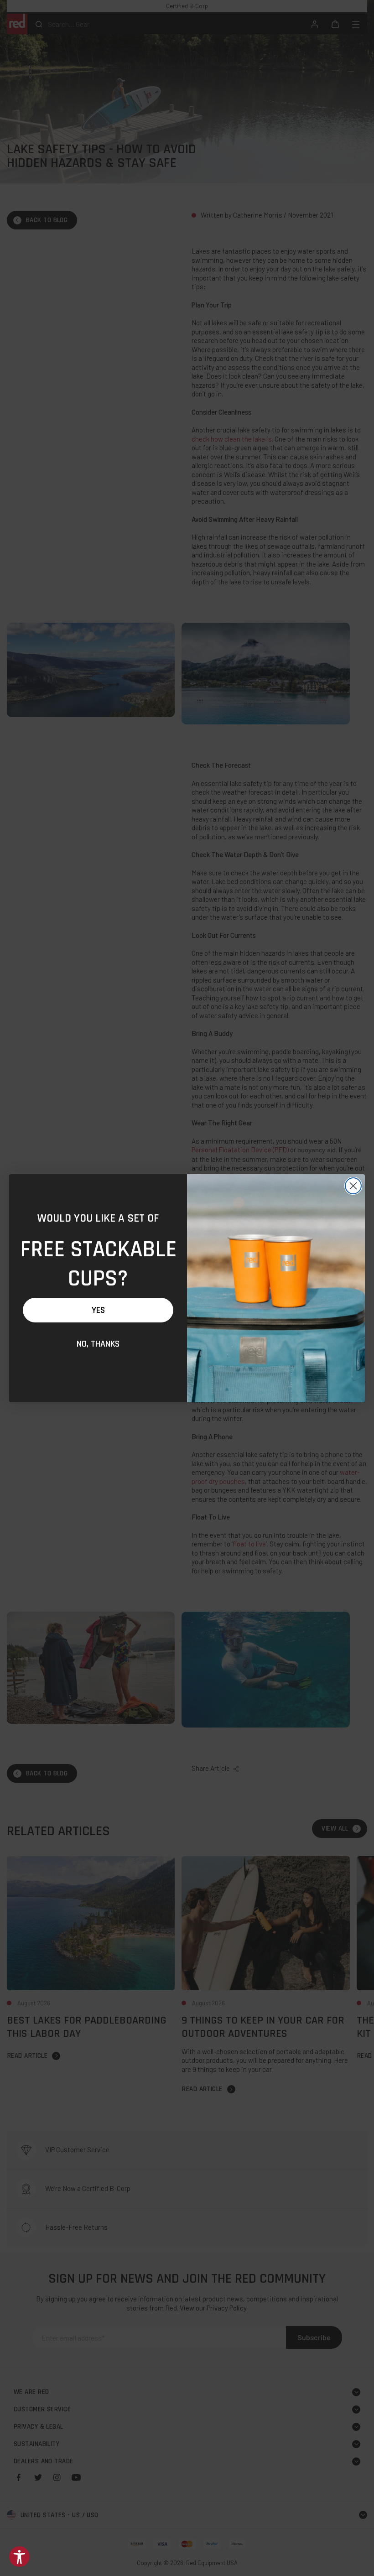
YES (98, 1310)
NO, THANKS (98, 1344)
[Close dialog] (353, 1186)
